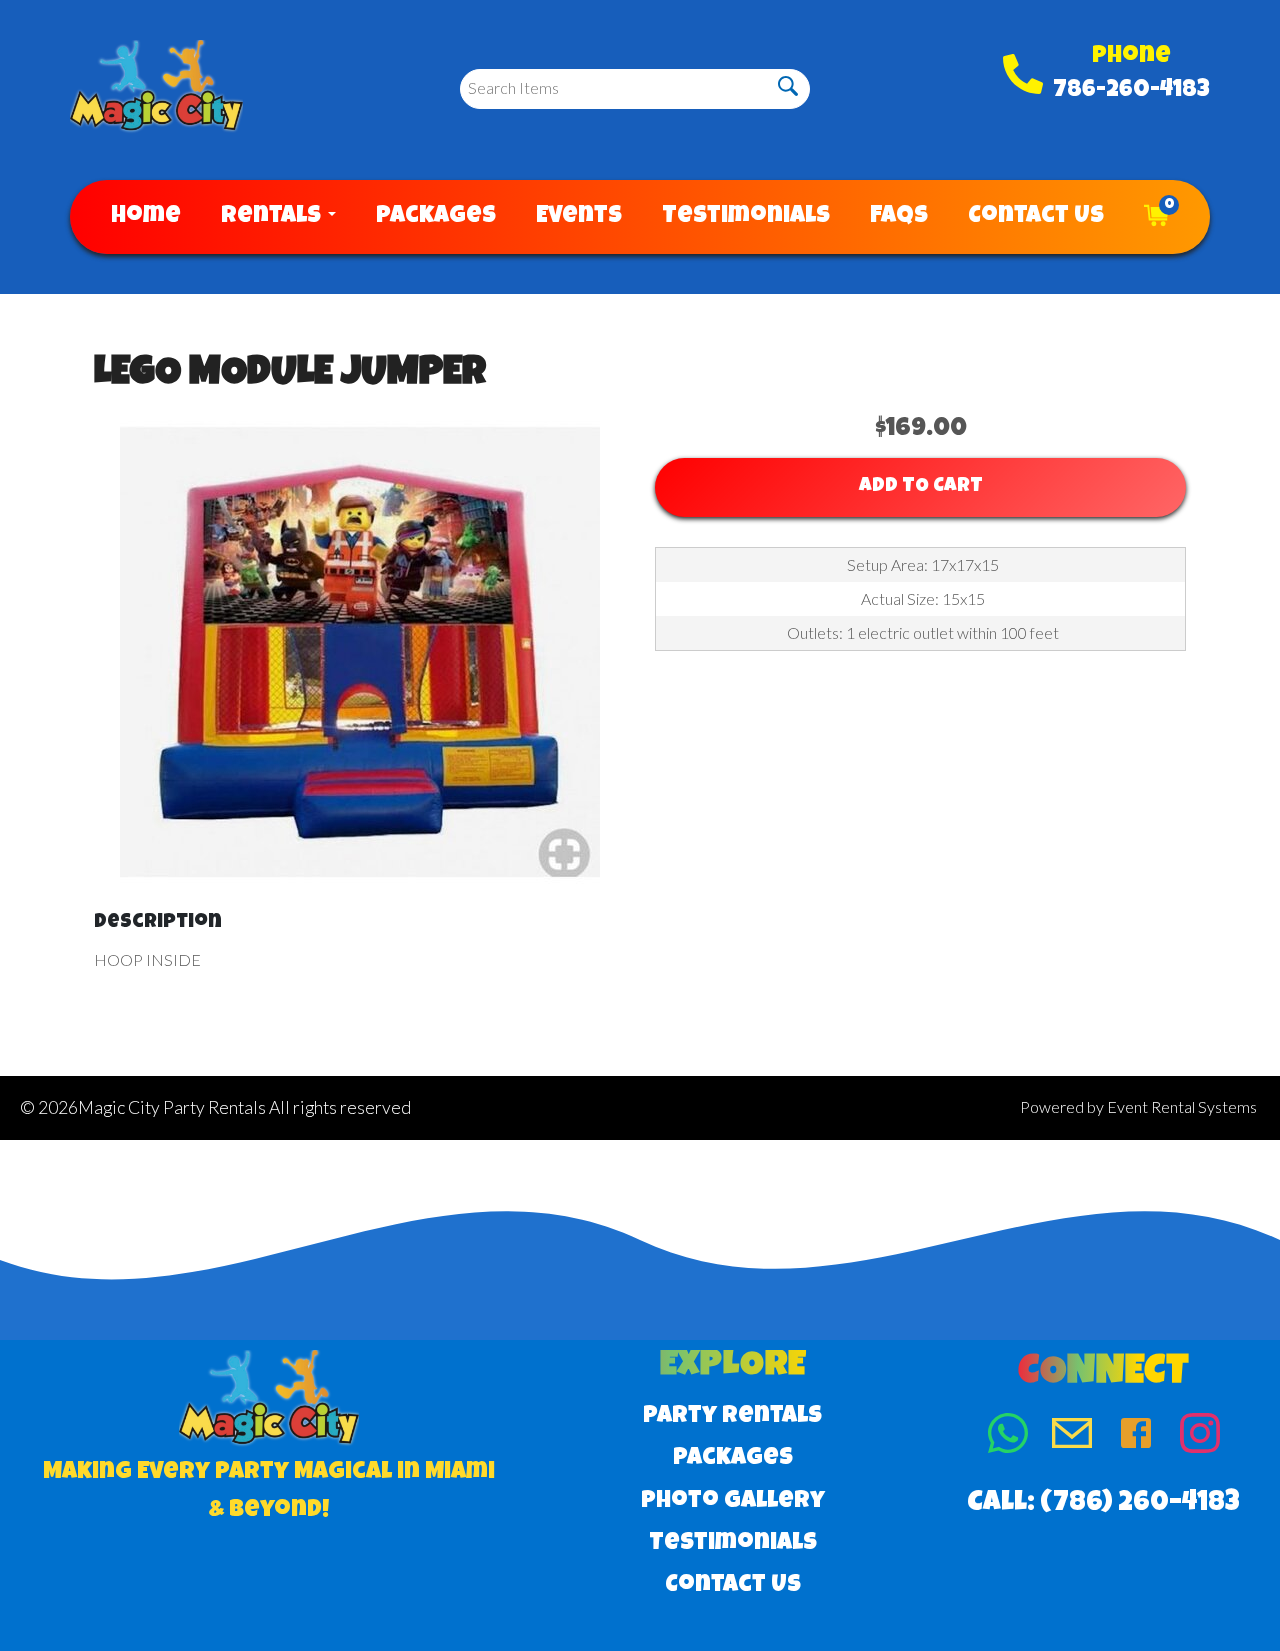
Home (146, 217)
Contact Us (1036, 217)
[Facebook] (1136, 1437)
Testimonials (746, 217)
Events (579, 217)
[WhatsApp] (1008, 1437)
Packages (436, 217)
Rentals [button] (273, 217)
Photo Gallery (733, 1502)
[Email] (1072, 1437)
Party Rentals (732, 1417)
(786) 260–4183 (1140, 1504)
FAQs (899, 217)
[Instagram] (1200, 1437)
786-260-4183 (1131, 91)
